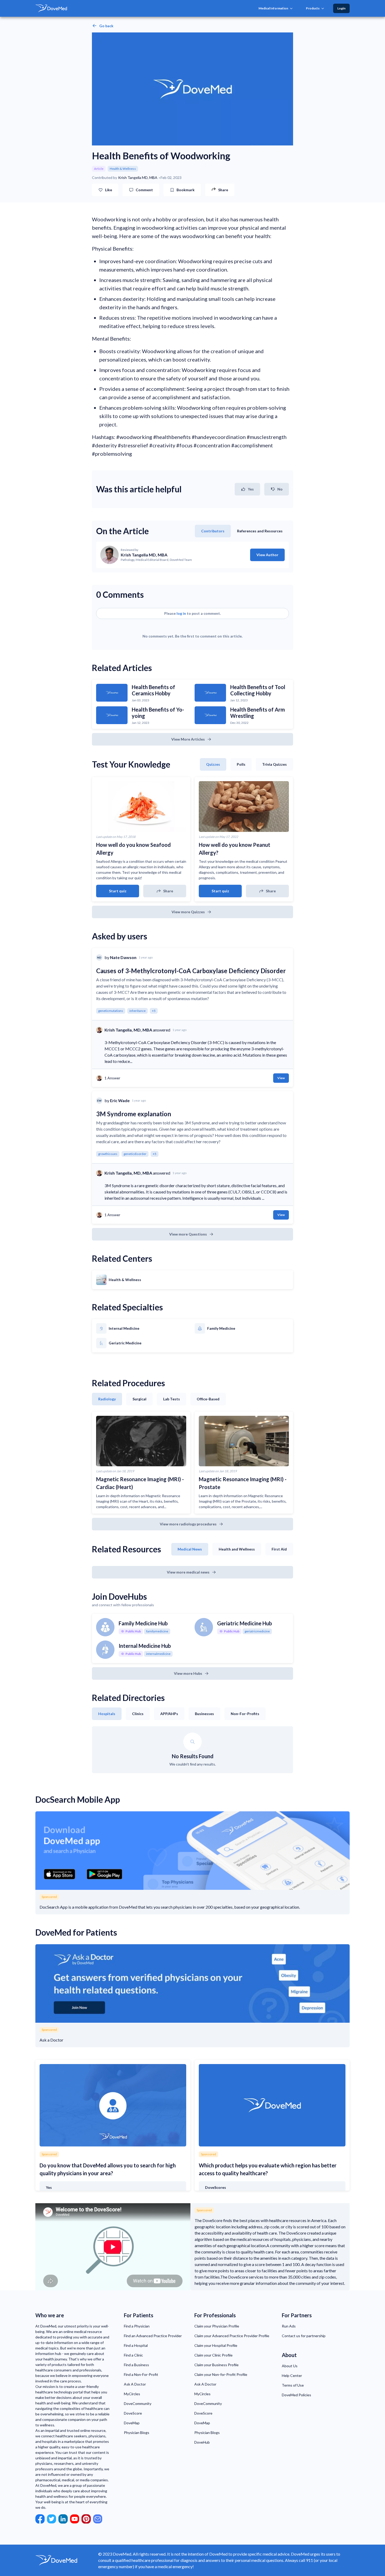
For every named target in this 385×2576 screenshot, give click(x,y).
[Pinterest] (86, 2519)
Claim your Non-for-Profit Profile (221, 2374)
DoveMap (132, 2423)
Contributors (213, 531)
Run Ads (289, 2326)
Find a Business (136, 2365)
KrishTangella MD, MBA (138, 178)
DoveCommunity (138, 2403)
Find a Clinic (133, 2355)
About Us (290, 2366)
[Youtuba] (75, 2519)
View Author (267, 555)
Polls (241, 764)
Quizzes (213, 764)
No (280, 489)
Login (341, 8)
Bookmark (186, 190)
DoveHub (202, 2442)
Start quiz (118, 891)
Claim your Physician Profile (217, 2326)
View (281, 1078)
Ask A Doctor (135, 2384)
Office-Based (208, 1399)
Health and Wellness (237, 1549)
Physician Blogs (137, 2433)
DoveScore (133, 2413)
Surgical (139, 1399)
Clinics (138, 1714)
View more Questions (188, 1234)
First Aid (279, 1549)
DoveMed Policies (296, 2395)
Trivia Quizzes (274, 764)
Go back (106, 26)
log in (181, 613)
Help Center (292, 2375)
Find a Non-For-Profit (141, 2374)
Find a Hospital (136, 2345)
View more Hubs (188, 1673)
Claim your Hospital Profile (216, 2345)
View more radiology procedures (188, 1524)
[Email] (98, 2519)
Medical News (190, 1549)
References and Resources (260, 531)
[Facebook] (40, 2519)
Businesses (204, 1714)
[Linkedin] (63, 2519)
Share (168, 891)
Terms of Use (293, 2385)
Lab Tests (172, 1399)
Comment (144, 190)
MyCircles (132, 2394)
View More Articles (188, 739)
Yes (251, 489)
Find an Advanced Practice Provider (153, 2336)
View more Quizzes (188, 912)
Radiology (107, 1399)
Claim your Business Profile (216, 2365)
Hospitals (107, 1714)
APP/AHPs (169, 1714)
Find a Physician (137, 2326)
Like (109, 190)
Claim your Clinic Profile (213, 2355)
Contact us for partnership (304, 2336)
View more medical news (188, 1572)
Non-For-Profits (245, 1714)
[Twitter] (52, 2519)
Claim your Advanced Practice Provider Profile (232, 2336)
